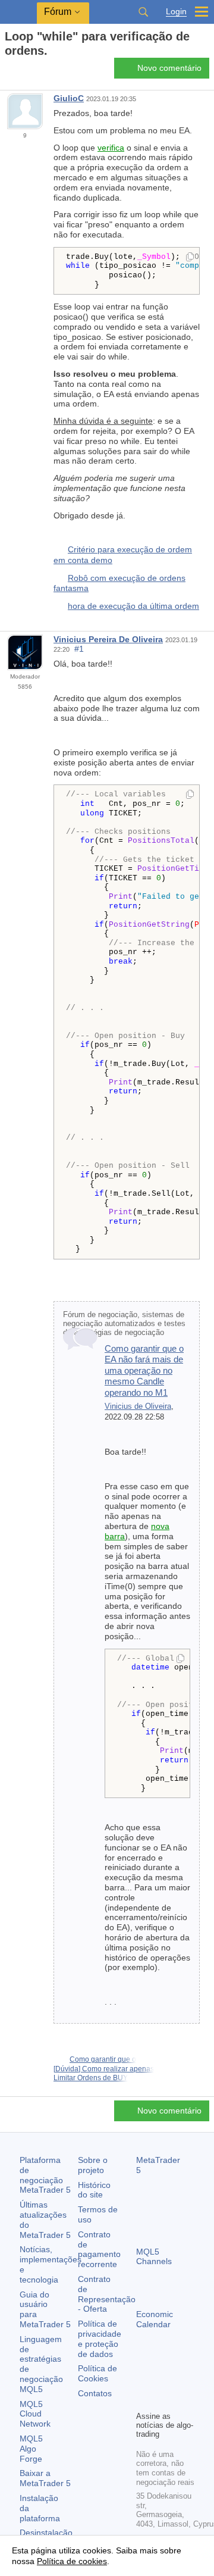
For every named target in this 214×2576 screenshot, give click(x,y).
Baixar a (45, 2478)
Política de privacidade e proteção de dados (100, 2339)
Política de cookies (72, 2561)
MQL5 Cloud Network (35, 2414)
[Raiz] (8, 72)
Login (176, 12)
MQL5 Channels (154, 2257)
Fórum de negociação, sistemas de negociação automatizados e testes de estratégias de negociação (124, 1324)
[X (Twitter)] (181, 2381)
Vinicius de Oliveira (138, 1406)
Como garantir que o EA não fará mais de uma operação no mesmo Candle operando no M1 (144, 1370)
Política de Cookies (97, 2373)
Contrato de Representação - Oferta (107, 2294)
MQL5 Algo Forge (31, 2449)
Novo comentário (169, 68)
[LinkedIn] (162, 2400)
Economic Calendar (155, 2319)
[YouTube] (143, 2400)
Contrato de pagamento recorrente (99, 2249)
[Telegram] (162, 2381)
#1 (79, 649)
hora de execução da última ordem (133, 606)
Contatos (95, 2393)
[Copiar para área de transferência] (190, 258)
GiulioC (69, 98)
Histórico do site (94, 2190)
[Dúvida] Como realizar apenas (104, 2069)
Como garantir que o (103, 2059)
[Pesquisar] (143, 12)
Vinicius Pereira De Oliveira (108, 639)
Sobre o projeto (93, 2165)
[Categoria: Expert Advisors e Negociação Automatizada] (23, 71)
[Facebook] (143, 2381)
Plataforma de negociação (45, 2175)
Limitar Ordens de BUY (91, 2078)
